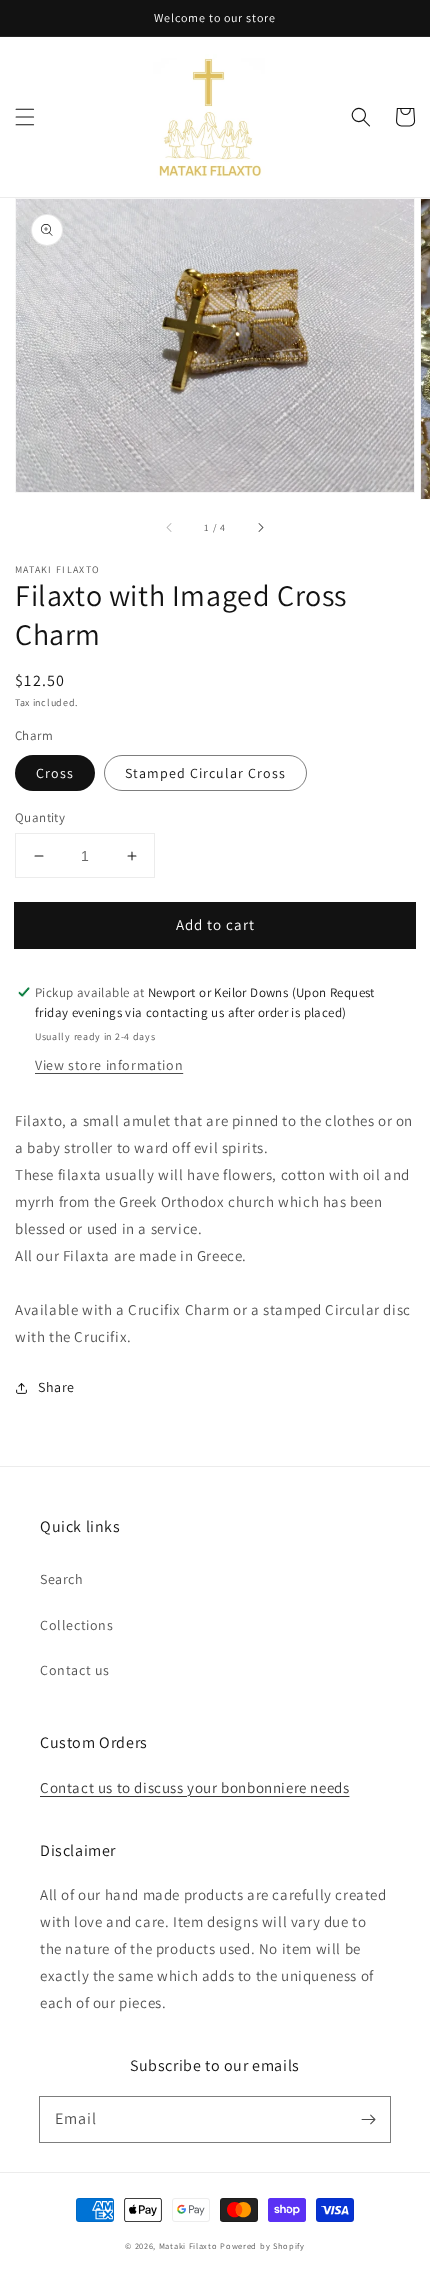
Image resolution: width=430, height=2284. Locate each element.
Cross (55, 773)
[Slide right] (260, 527)
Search (62, 1579)
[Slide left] (170, 527)
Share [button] (56, 1387)
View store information (109, 1065)
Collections (77, 1625)
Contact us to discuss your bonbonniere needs (194, 1787)
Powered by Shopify (262, 2245)
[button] (25, 117)
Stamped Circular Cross (205, 773)
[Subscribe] (368, 2119)
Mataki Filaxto (188, 2245)
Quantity (40, 817)
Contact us (75, 1670)
